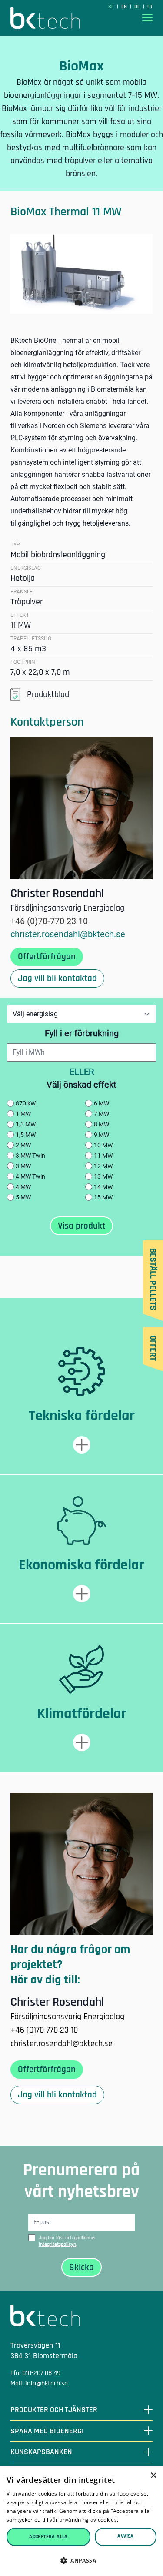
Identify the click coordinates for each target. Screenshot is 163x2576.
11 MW (103, 1156)
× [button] (153, 2476)
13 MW (103, 1176)
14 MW (103, 1187)
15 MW (103, 1197)
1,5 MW (26, 1135)
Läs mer (130, 2520)
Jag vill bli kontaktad (57, 978)
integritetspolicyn (57, 2244)
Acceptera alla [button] (48, 2537)
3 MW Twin (30, 1156)
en (125, 7)
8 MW (101, 1124)
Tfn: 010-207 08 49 (35, 2373)
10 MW (103, 1145)
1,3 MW (26, 1124)
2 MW (23, 1145)
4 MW (23, 1187)
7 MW (101, 1114)
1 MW (23, 1114)
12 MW (103, 1166)
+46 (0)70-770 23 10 (49, 921)
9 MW (101, 1135)
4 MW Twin (30, 1176)
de (138, 7)
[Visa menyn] (147, 18)
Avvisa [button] (125, 2536)
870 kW (26, 1103)
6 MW (101, 1103)
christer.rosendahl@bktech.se (68, 934)
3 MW (23, 1166)
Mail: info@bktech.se (39, 2383)
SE (112, 7)
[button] (81, 2561)
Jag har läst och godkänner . (67, 2241)
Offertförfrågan (47, 956)
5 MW (23, 1197)
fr (150, 7)
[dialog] (81, 2521)
